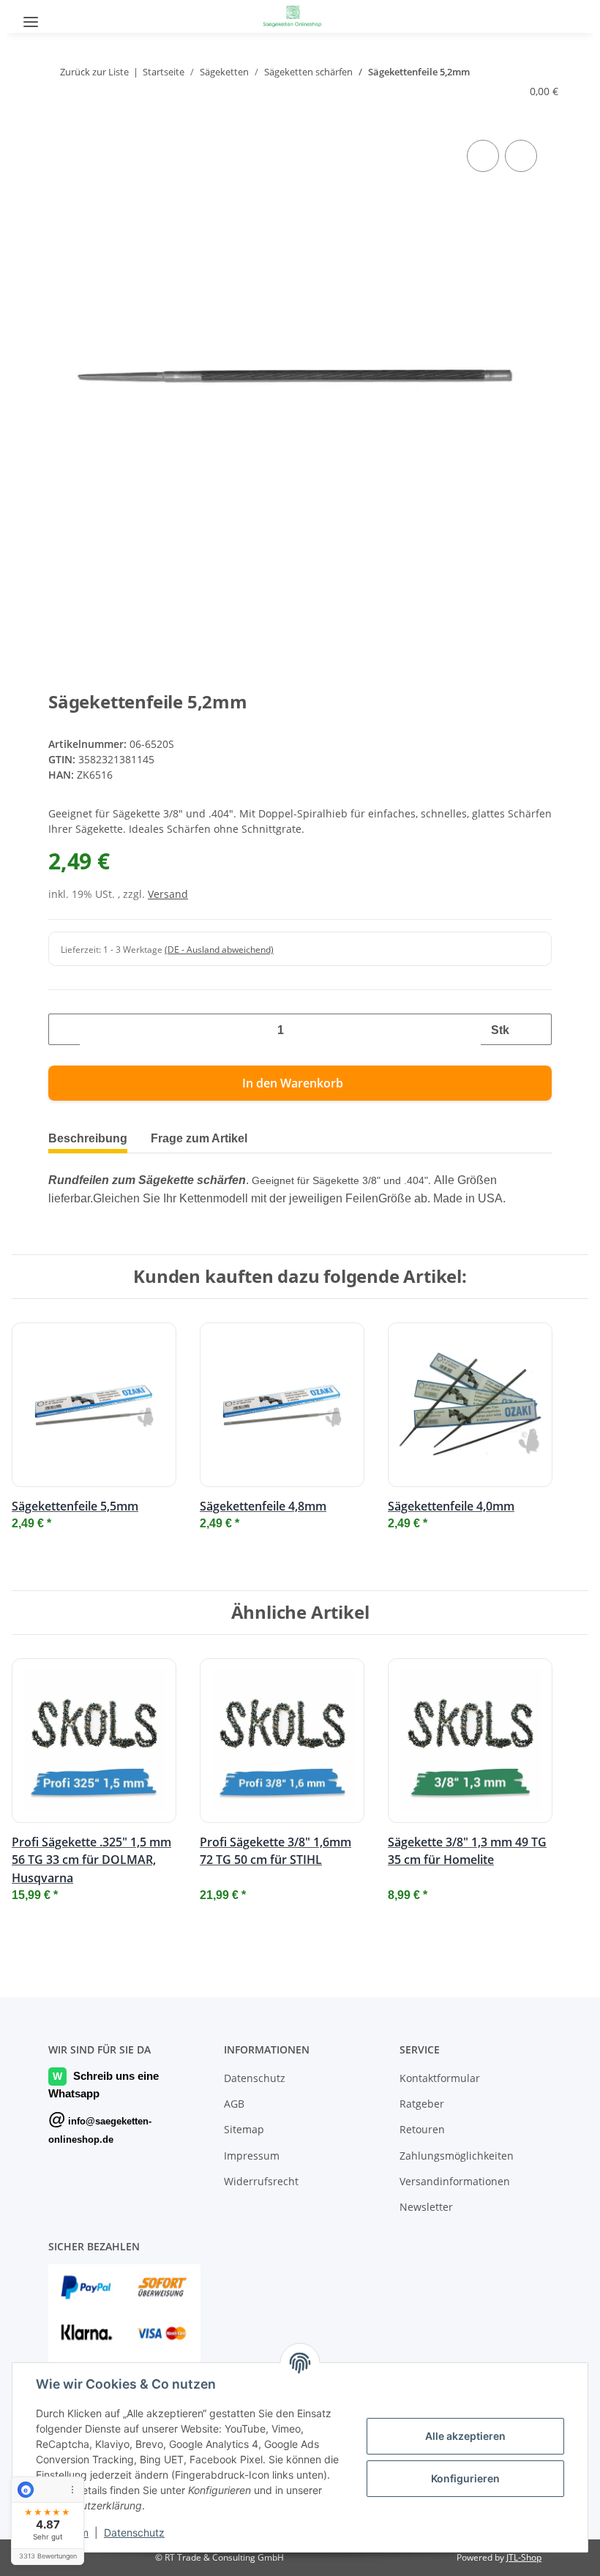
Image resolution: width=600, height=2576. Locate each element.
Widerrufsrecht (261, 2181)
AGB (234, 2104)
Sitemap (244, 2129)
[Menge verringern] (65, 1029)
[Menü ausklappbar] (31, 16)
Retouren (422, 2129)
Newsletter (426, 2207)
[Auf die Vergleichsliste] (483, 156)
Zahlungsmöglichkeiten (457, 2156)
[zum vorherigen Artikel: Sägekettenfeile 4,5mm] (507, 72)
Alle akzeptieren (465, 2436)
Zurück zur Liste (93, 72)
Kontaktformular (440, 2078)
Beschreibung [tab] (91, 1138)
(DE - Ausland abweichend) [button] (219, 950)
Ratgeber (422, 2104)
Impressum (252, 2156)
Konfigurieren (465, 2478)
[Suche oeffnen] (71, 16)
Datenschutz (134, 2532)
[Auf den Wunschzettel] (521, 156)
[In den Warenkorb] (60, 120)
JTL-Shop (524, 2557)
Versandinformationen (455, 2181)
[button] (560, 15)
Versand (168, 894)
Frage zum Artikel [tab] (211, 1138)
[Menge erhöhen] (535, 1029)
